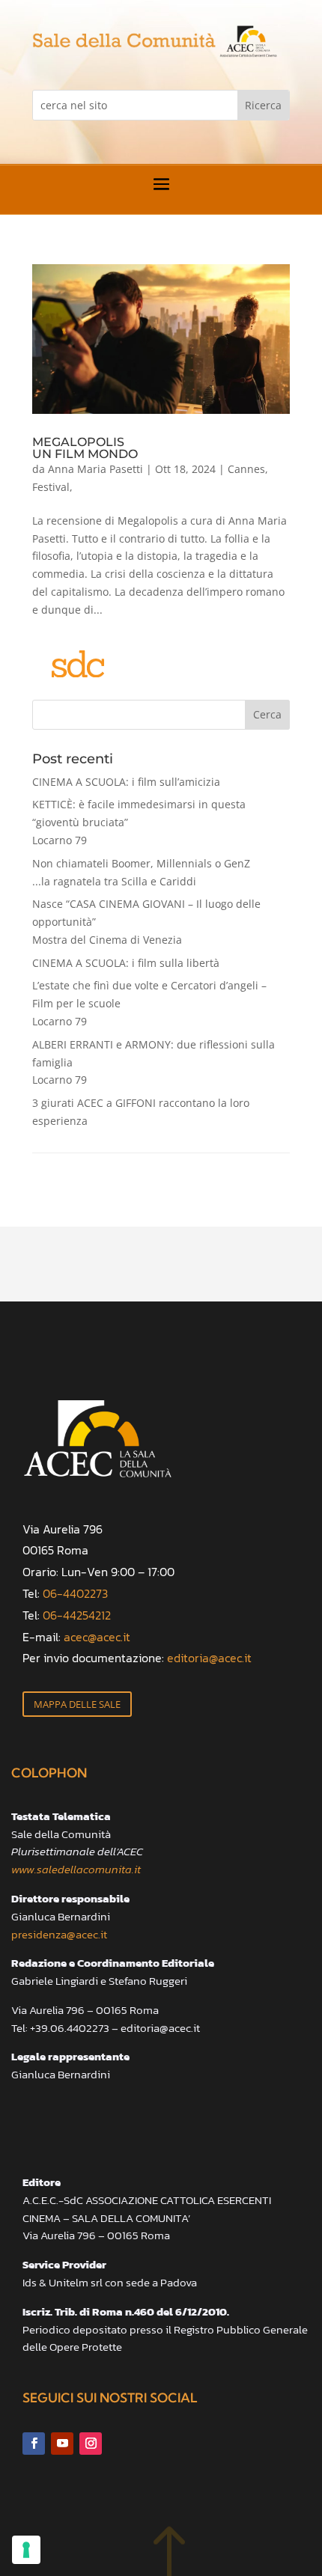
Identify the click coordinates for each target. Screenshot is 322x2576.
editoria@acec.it (209, 1658)
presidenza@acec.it (59, 1934)
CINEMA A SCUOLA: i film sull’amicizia (126, 782)
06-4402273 (75, 1593)
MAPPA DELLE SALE (77, 1704)
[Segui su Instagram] (91, 2444)
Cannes (246, 469)
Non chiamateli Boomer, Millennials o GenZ (141, 872)
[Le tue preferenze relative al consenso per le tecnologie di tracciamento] (26, 2550)
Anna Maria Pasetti (95, 469)
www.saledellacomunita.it (76, 1869)
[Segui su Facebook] (34, 2444)
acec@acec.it (97, 1637)
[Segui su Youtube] (62, 2444)
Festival (51, 487)
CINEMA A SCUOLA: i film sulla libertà (126, 963)
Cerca (267, 714)
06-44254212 (77, 1615)
